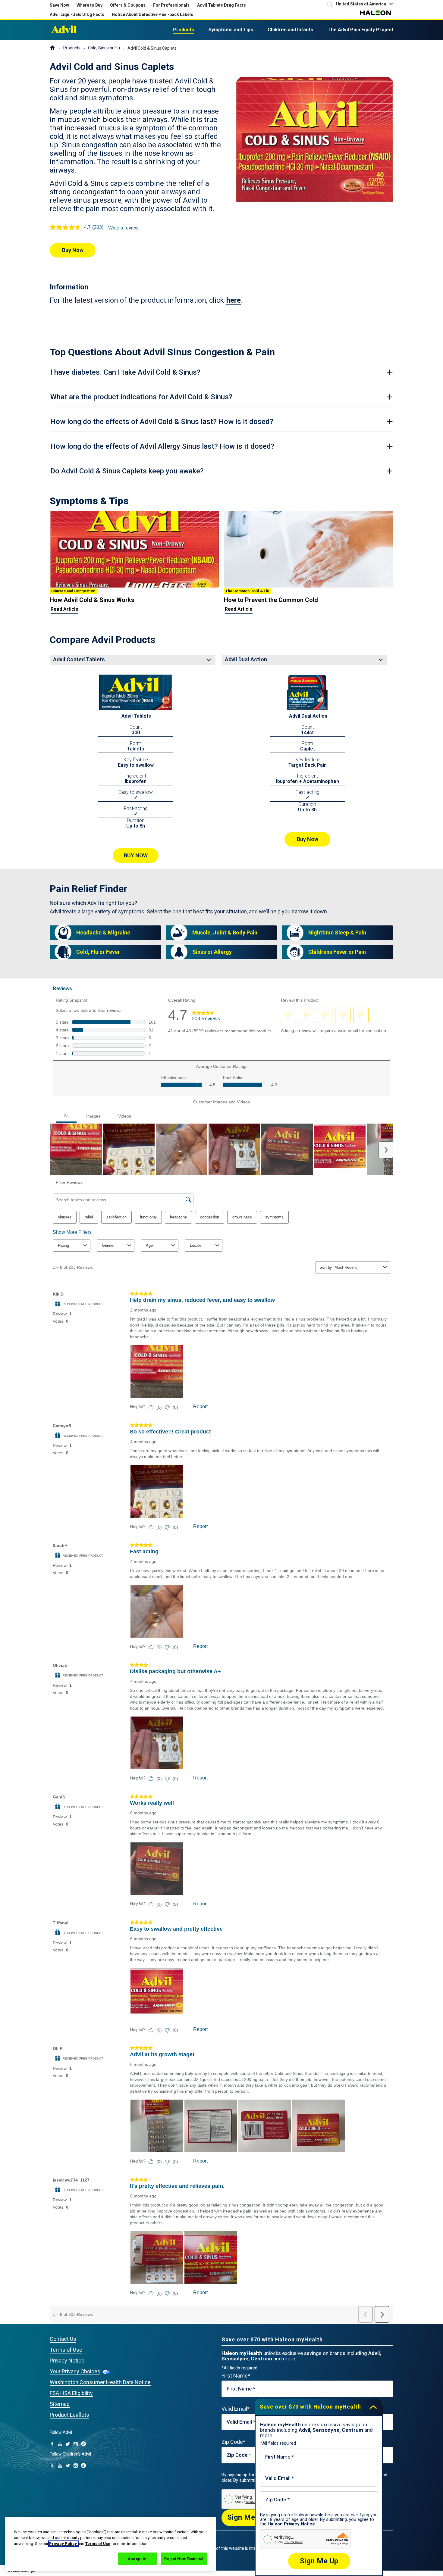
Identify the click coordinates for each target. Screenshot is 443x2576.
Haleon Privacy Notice (291, 2524)
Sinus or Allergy (212, 952)
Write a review (123, 228)
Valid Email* (236, 2409)
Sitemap (60, 2404)
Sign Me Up (247, 2517)
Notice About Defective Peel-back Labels (152, 14)
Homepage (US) (52, 48)
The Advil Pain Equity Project (360, 30)
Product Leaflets (69, 2415)
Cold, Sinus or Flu (104, 48)
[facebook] (52, 2444)
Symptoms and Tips (231, 30)
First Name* (236, 2376)
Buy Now (73, 250)
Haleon (375, 13)
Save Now (59, 5)
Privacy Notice (67, 2361)
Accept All (138, 2559)
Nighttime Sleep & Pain (337, 932)
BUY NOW (136, 855)
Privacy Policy (63, 2544)
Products (184, 30)
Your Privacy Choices (75, 2371)
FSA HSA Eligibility (71, 2393)
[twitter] (68, 2444)
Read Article (64, 609)
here (234, 300)
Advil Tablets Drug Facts (222, 5)
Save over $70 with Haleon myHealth (310, 2407)
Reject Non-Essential (184, 2559)
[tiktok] (83, 2444)
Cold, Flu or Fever (98, 952)
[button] (365, 4)
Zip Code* (233, 2442)
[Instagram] (76, 2444)
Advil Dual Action (308, 716)
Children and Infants (290, 30)
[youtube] (60, 2444)
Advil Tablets (136, 716)
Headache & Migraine (103, 932)
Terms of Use (66, 2350)
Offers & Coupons (128, 5)
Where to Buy (90, 5)
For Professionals (171, 5)
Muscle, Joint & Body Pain (225, 932)
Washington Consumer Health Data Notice (100, 2382)
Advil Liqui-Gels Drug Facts (77, 14)
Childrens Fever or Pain (337, 952)
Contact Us (63, 2339)
